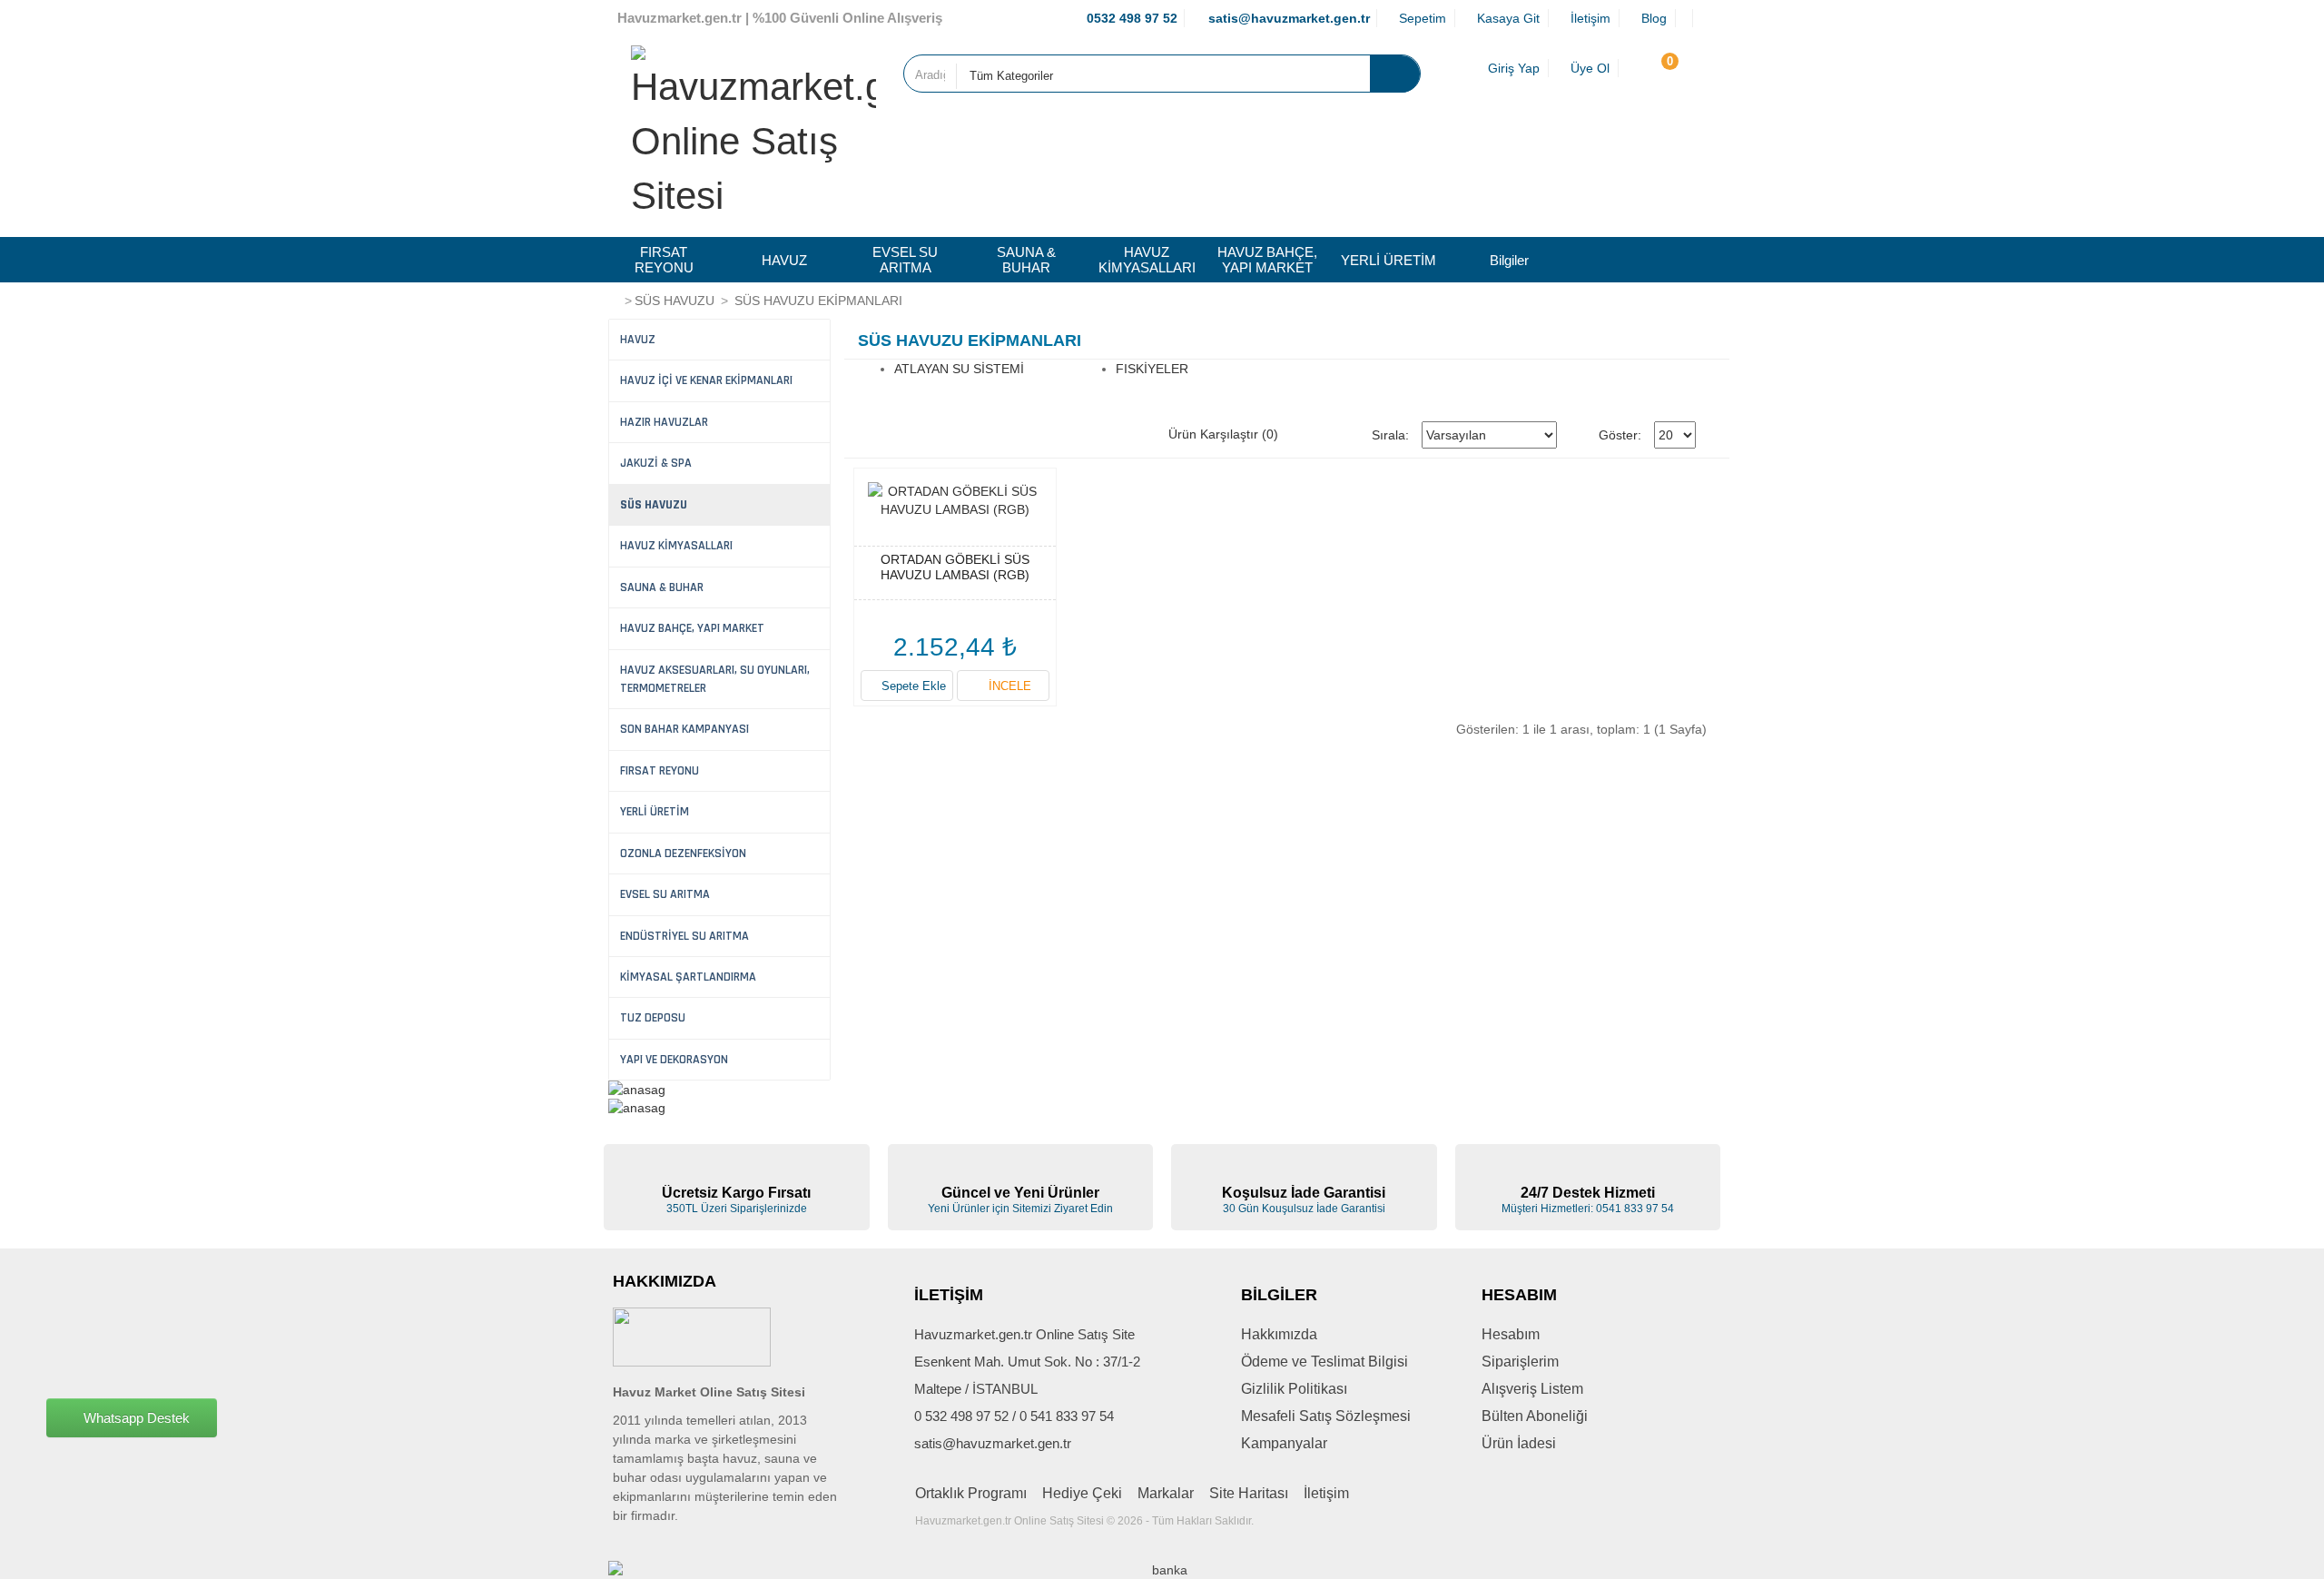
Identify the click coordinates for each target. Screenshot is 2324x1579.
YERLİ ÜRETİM (1388, 260)
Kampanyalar (1284, 1443)
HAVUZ (784, 260)
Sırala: (1390, 435)
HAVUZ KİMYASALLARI (1147, 260)
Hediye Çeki (1082, 1493)
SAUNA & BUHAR (1026, 260)
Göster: (1620, 435)
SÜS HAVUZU (675, 301)
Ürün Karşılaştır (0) (1223, 434)
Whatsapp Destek (137, 1417)
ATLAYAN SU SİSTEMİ (959, 369)
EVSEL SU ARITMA (905, 260)
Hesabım (1511, 1334)
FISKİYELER (1152, 369)
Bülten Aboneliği (1535, 1416)
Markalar (1166, 1493)
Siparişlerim (1520, 1362)
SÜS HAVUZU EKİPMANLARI (817, 301)
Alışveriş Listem (1532, 1389)
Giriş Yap (1512, 68)
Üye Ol (1588, 68)
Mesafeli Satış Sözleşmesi (1326, 1416)
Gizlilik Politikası (1294, 1389)
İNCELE (1008, 686)
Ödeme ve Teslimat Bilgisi (1324, 1362)
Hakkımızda (1279, 1334)
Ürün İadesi (1519, 1443)
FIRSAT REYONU (664, 260)
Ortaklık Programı (971, 1493)
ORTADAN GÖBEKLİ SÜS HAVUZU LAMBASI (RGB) (955, 567)
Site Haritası (1249, 1493)
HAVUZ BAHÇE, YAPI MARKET (1267, 260)
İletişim (1326, 1493)
